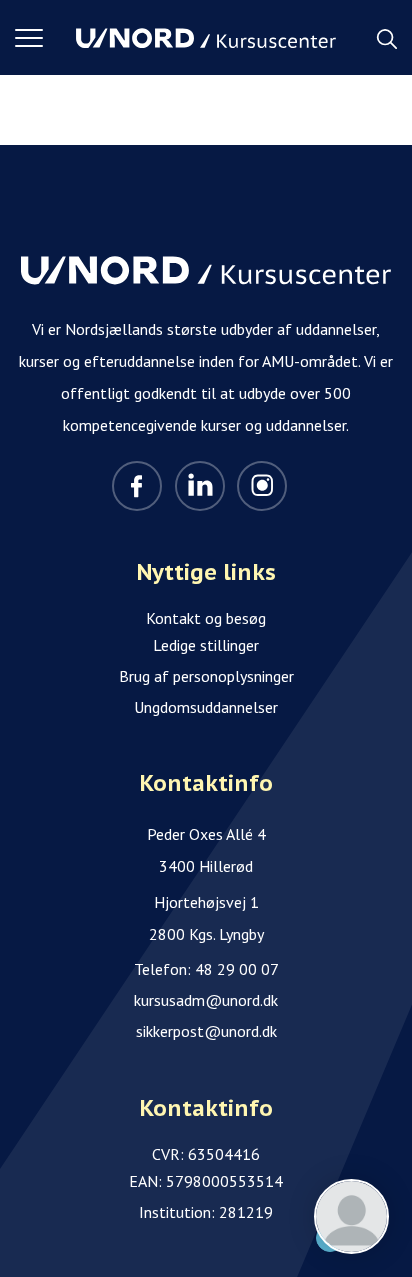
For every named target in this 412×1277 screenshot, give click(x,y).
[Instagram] (262, 486)
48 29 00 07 (237, 969)
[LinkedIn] (200, 486)
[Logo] (206, 38)
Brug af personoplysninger (206, 676)
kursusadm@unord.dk (206, 1000)
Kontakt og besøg (206, 618)
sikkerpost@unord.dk (206, 1031)
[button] (45, 38)
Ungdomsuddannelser (206, 707)
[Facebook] (137, 486)
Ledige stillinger (206, 645)
